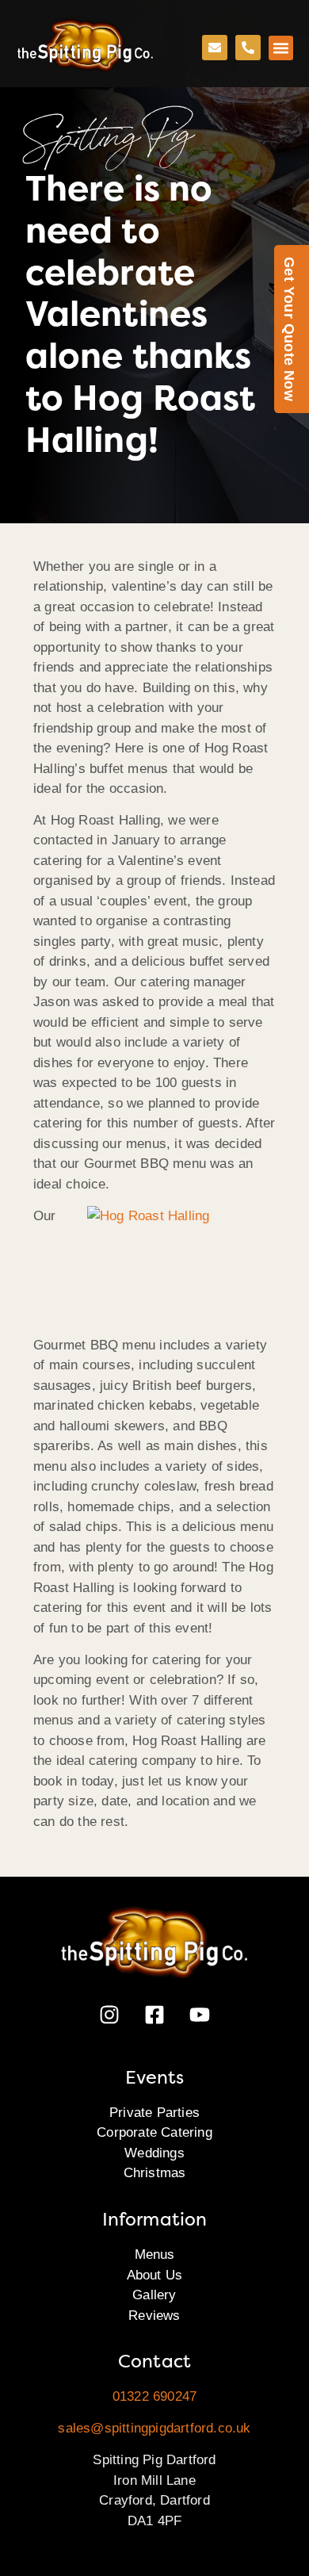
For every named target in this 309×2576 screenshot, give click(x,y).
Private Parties (154, 2113)
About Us (155, 2275)
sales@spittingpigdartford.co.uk (154, 2428)
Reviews (154, 2316)
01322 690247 (154, 2396)
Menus (155, 2254)
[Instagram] (109, 2015)
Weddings (154, 2153)
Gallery (154, 2295)
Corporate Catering (154, 2132)
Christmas (155, 2173)
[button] (281, 48)
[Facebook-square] (154, 2015)
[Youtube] (200, 2015)
